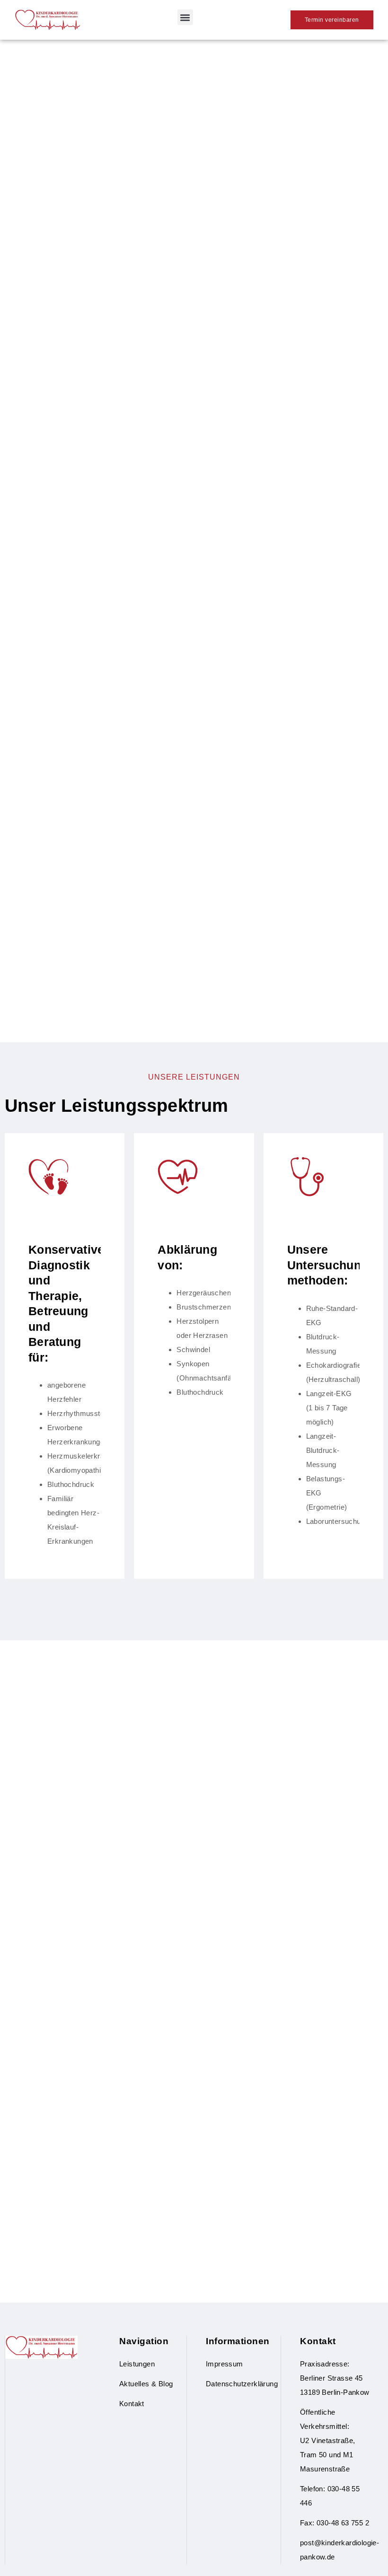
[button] (185, 17)
